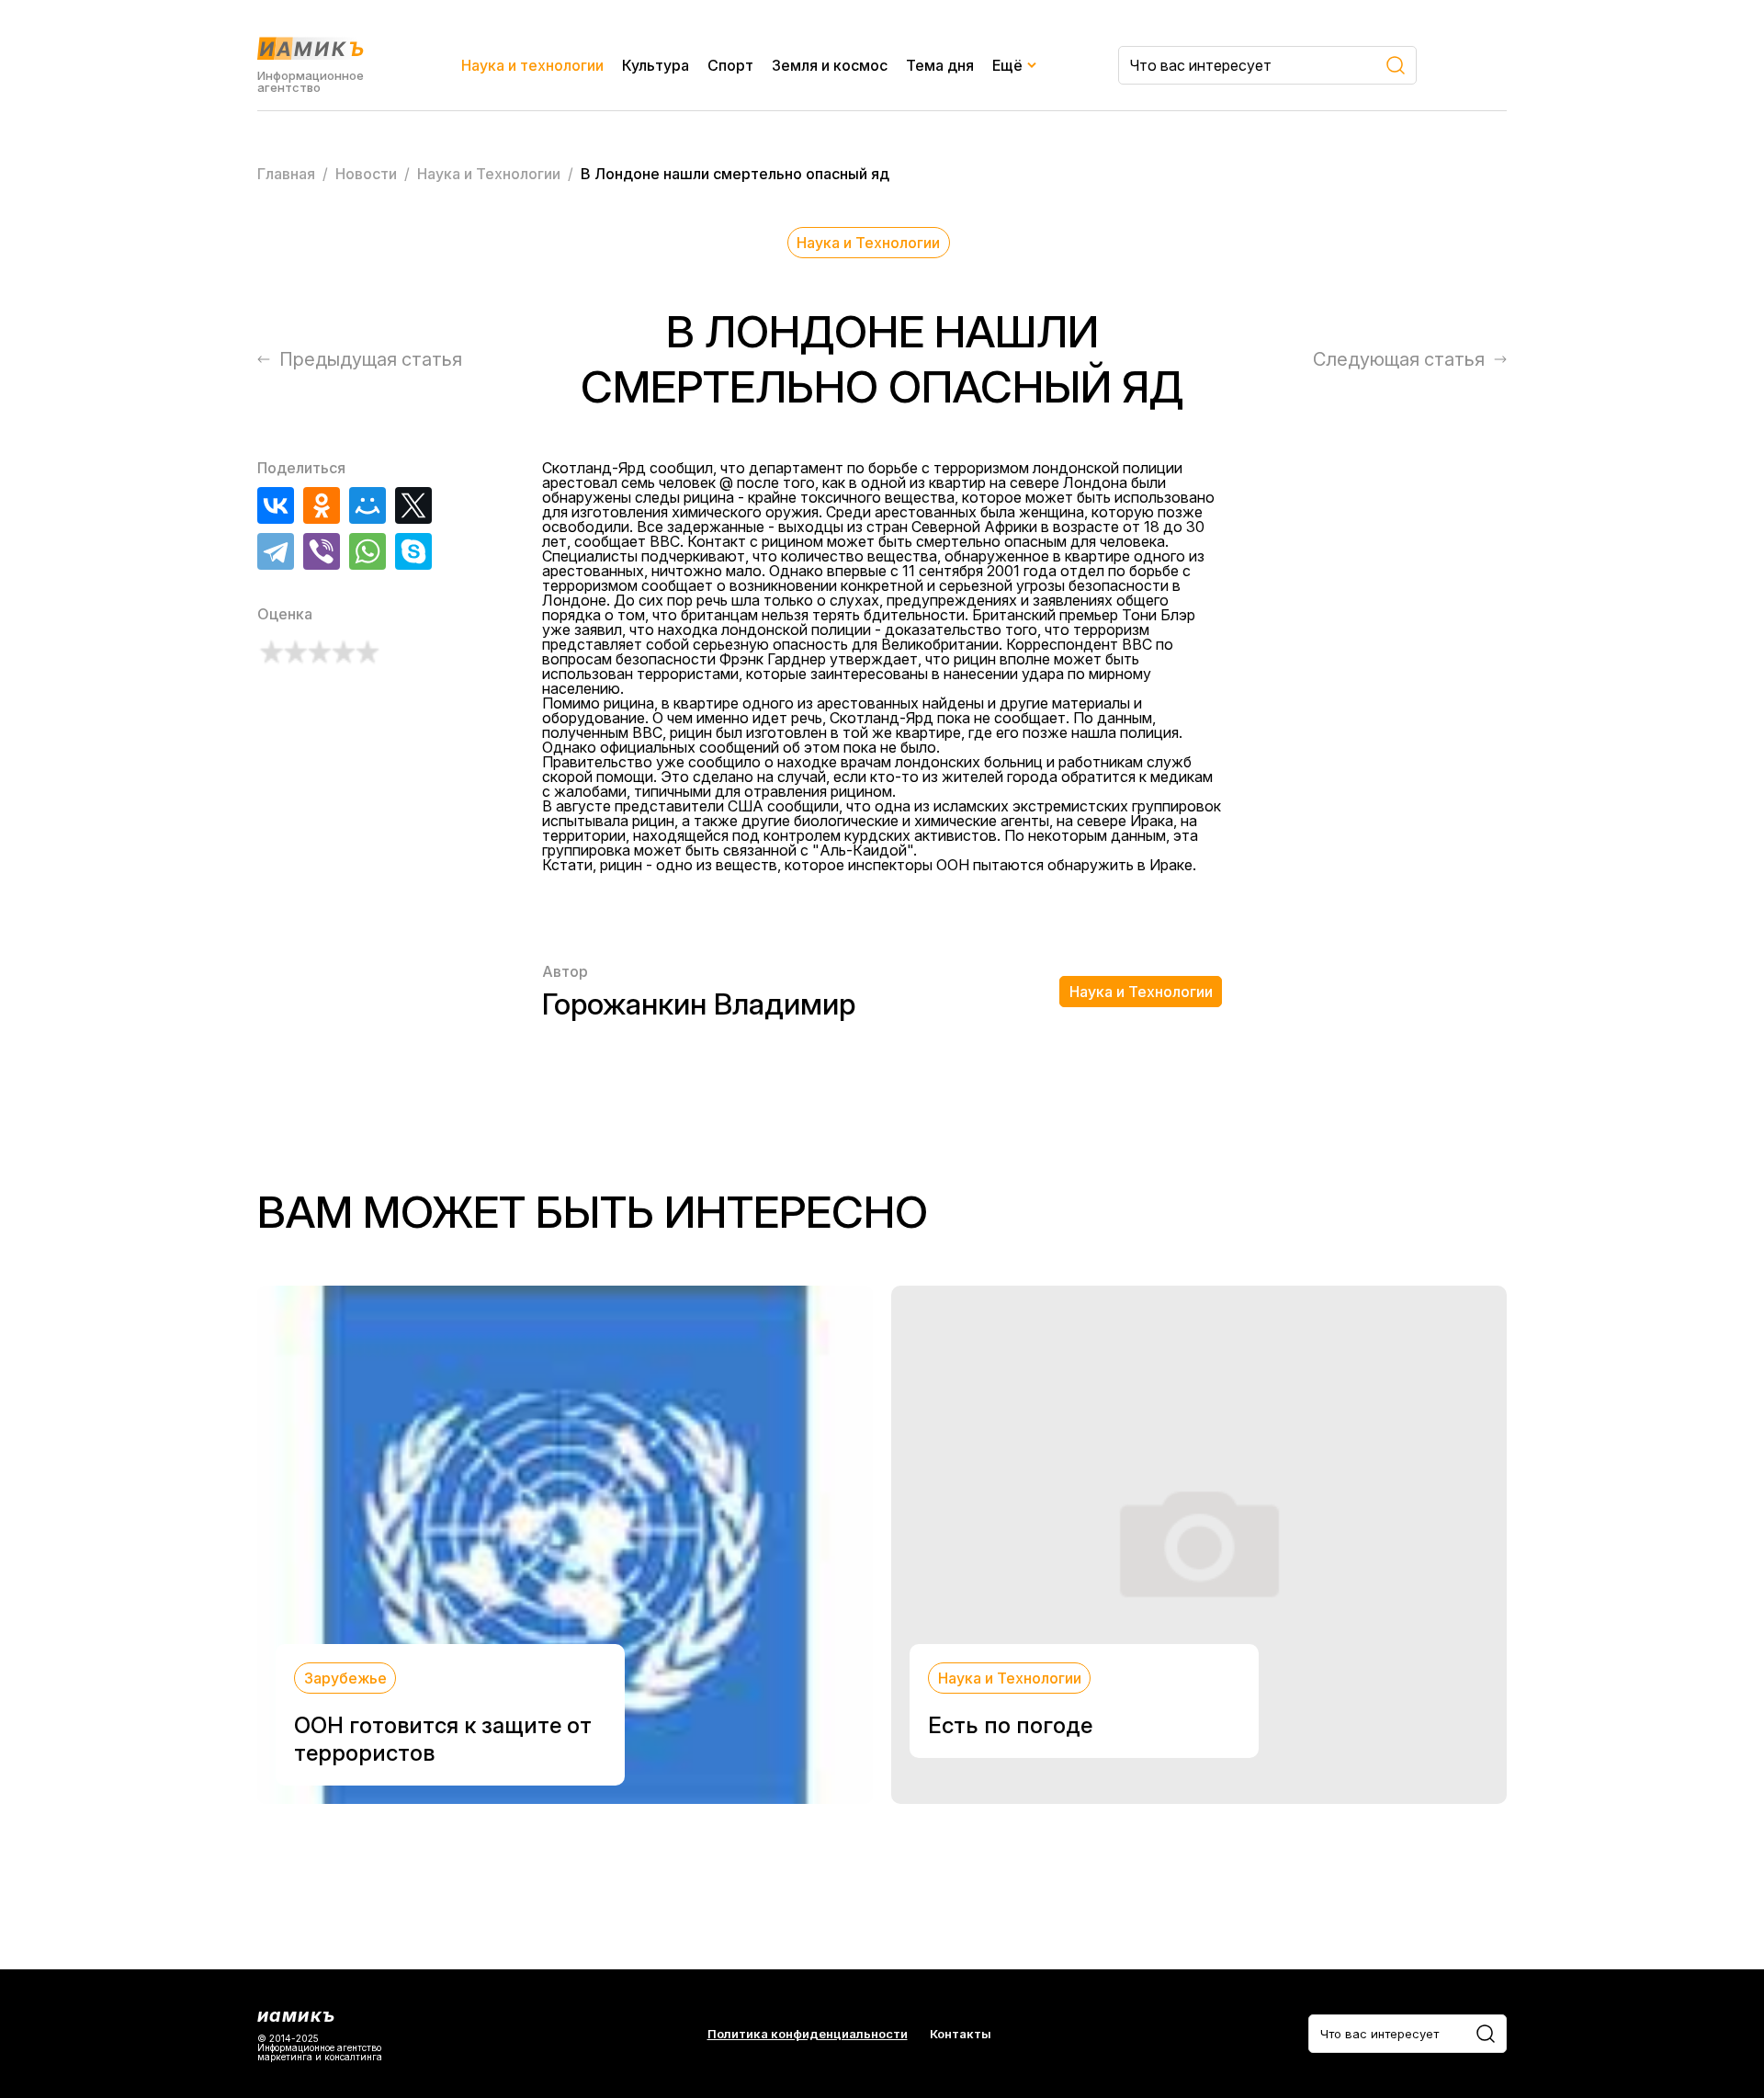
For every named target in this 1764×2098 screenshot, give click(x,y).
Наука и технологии (532, 65)
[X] (413, 505)
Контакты (961, 2034)
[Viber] (322, 551)
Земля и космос (830, 65)
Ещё (1007, 65)
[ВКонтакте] (276, 505)
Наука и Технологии (868, 243)
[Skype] (413, 551)
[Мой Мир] (367, 505)
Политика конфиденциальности (808, 2034)
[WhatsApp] (367, 551)
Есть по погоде (1010, 1725)
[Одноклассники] (322, 505)
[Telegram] (276, 551)
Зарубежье (345, 1678)
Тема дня (940, 65)
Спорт (730, 65)
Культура (656, 65)
